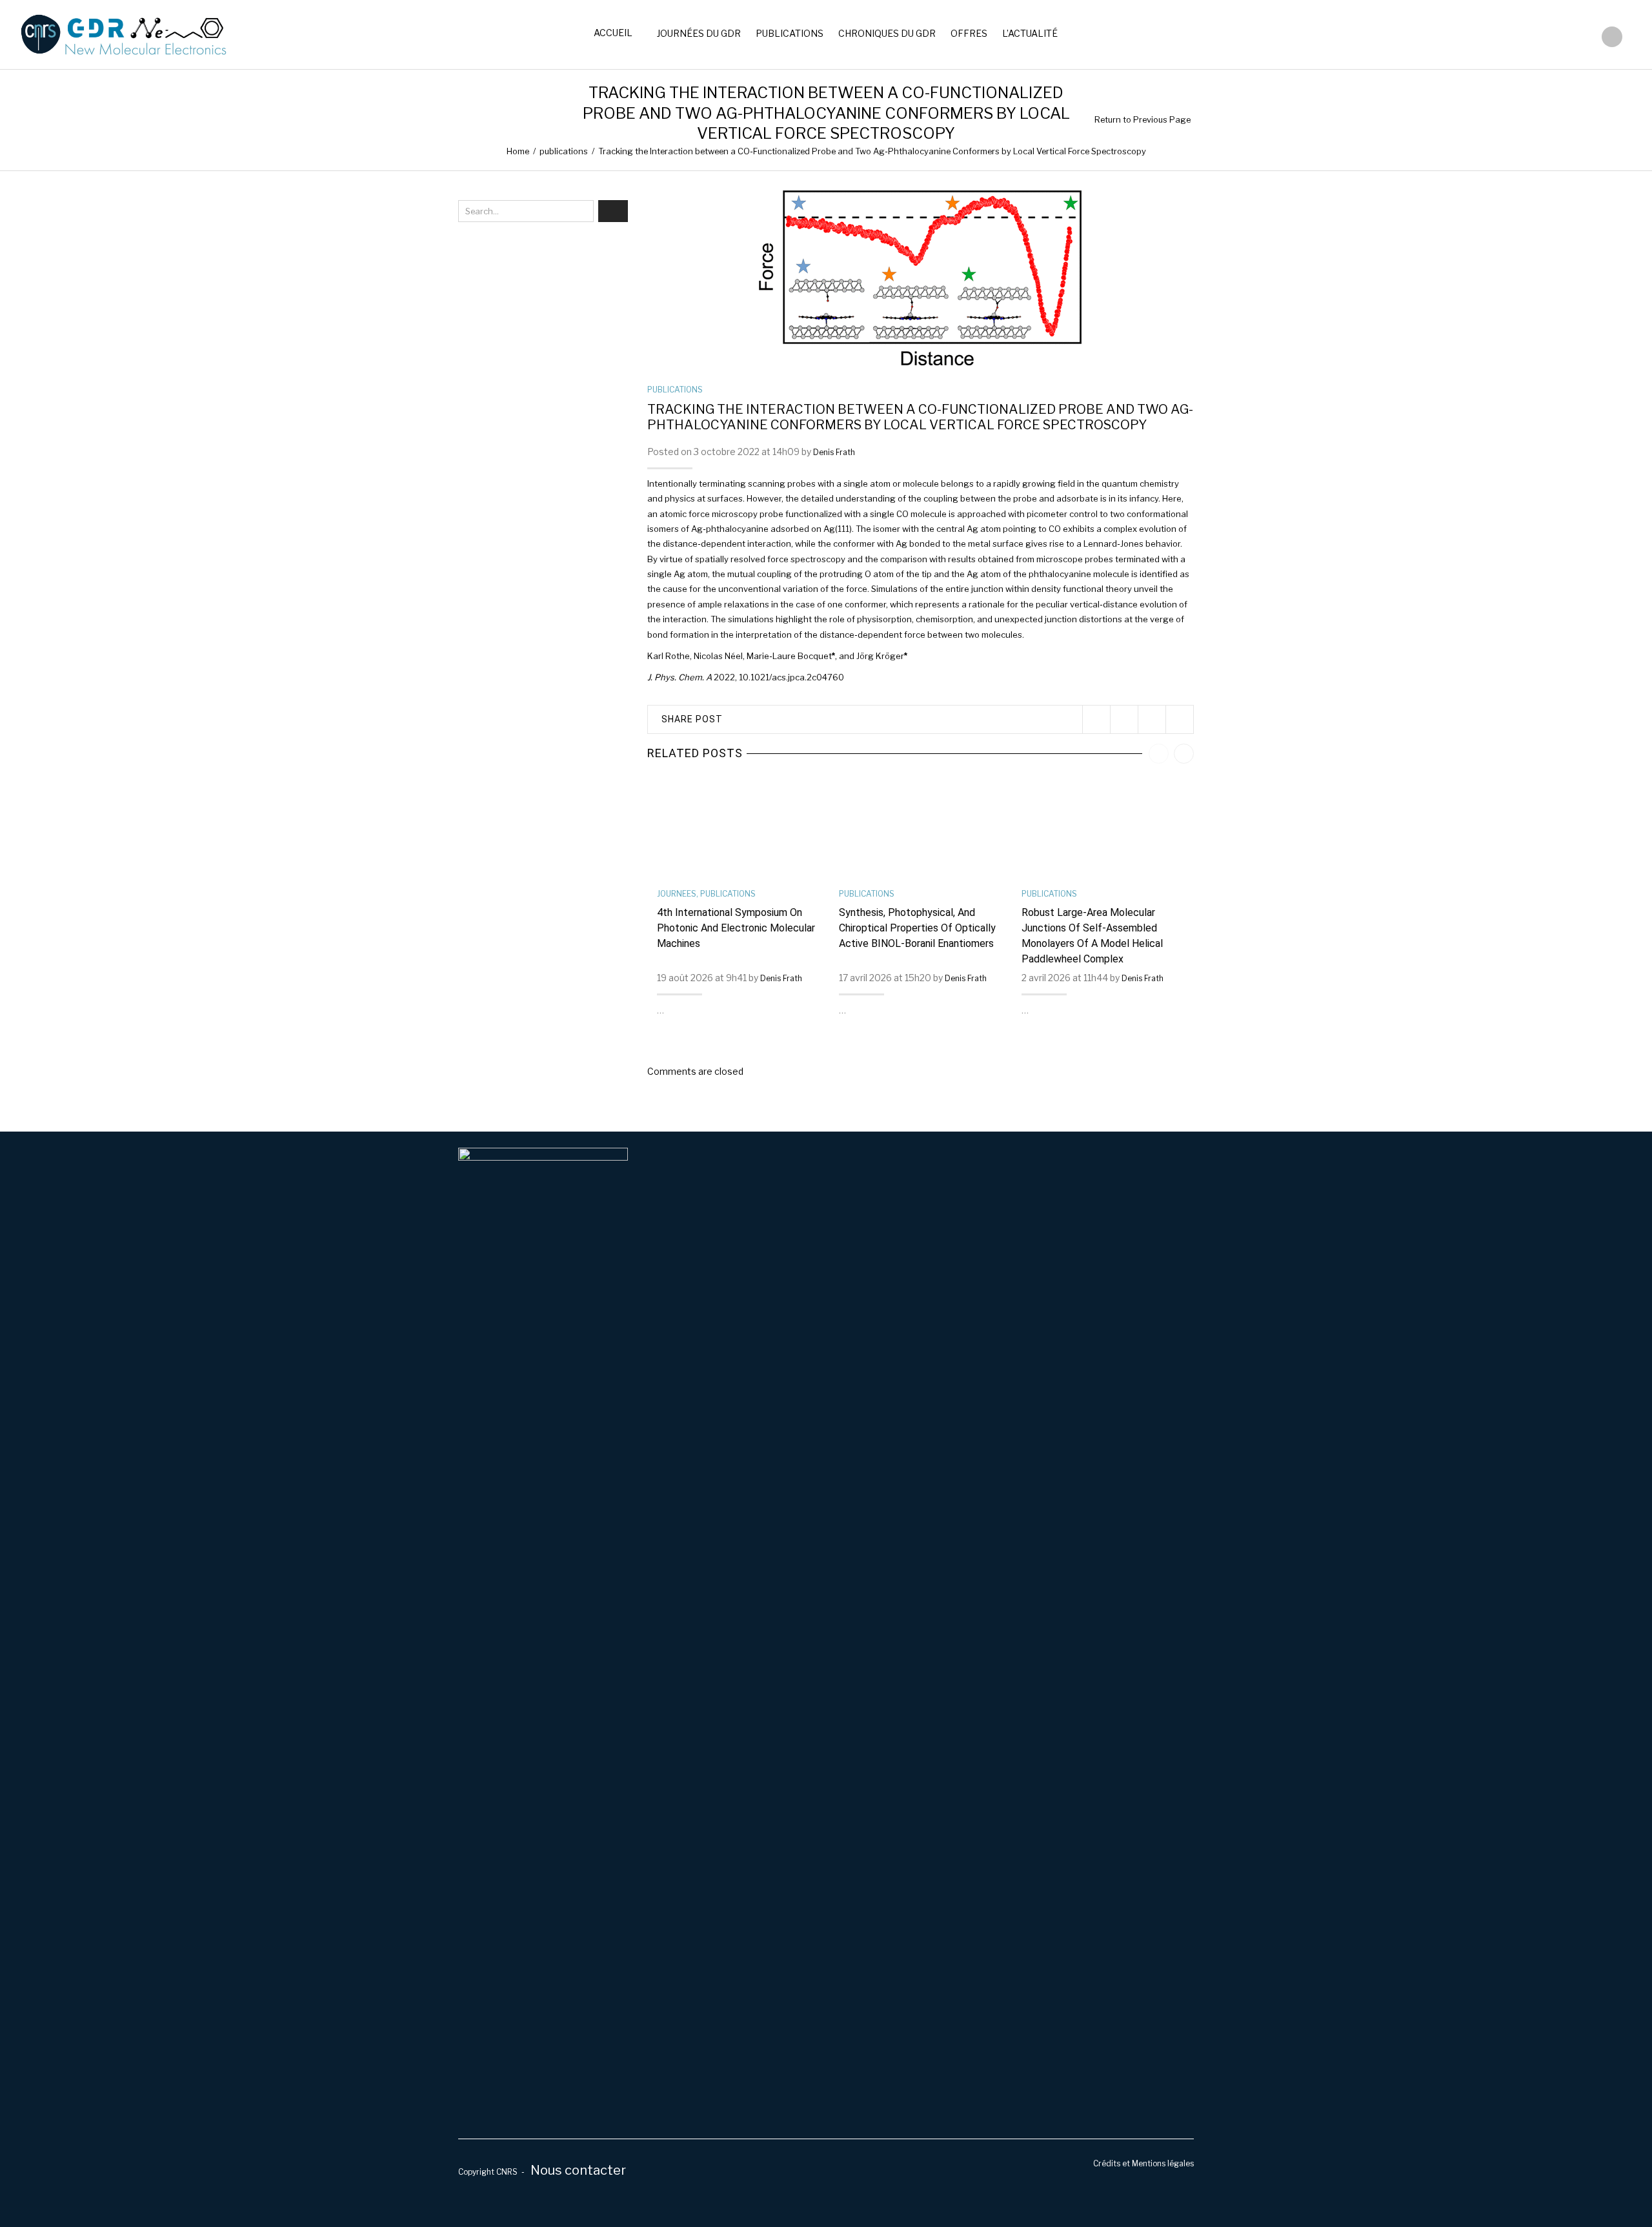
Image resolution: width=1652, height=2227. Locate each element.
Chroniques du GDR (887, 33)
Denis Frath (834, 452)
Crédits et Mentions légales (1143, 2164)
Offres (969, 33)
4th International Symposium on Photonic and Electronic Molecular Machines (736, 928)
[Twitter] (1096, 719)
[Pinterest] (1152, 719)
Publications (790, 33)
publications (564, 151)
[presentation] (1159, 754)
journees (677, 894)
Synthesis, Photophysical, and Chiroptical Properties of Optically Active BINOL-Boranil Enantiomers (917, 928)
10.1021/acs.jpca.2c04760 (791, 677)
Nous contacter (578, 2170)
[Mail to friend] (1179, 719)
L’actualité (1030, 33)
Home (518, 151)
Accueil (613, 33)
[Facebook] (1124, 719)
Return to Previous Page (1143, 120)
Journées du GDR (699, 33)
